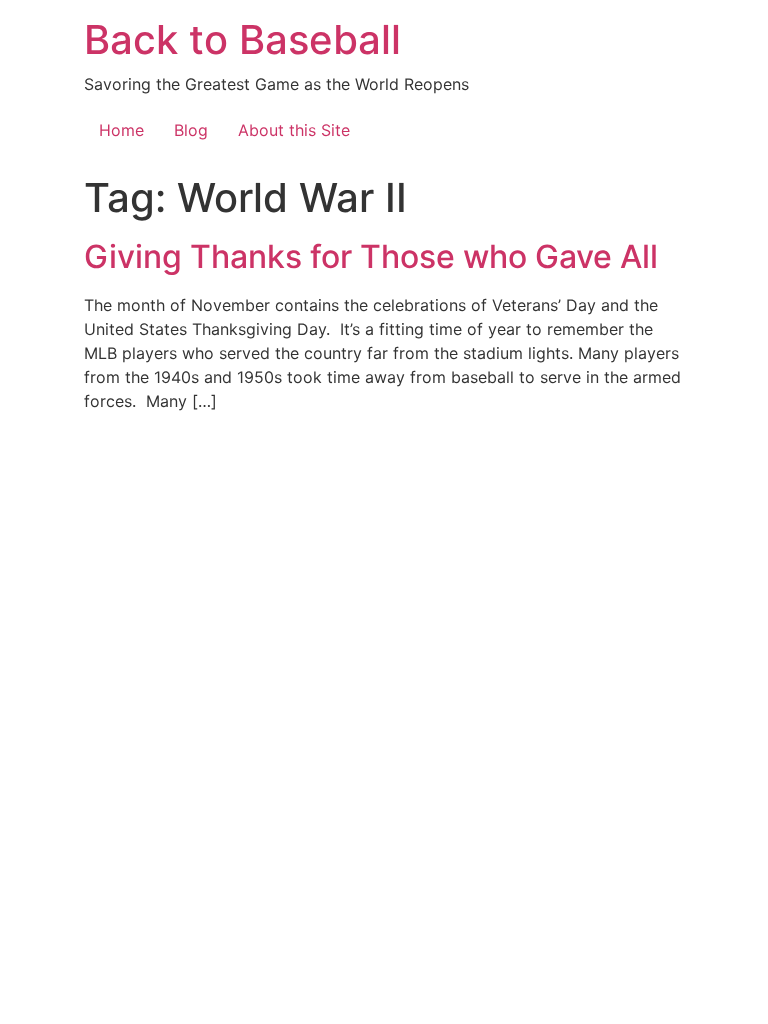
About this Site (294, 130)
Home (121, 130)
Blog (191, 130)
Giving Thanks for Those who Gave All (371, 256)
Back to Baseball (242, 39)
